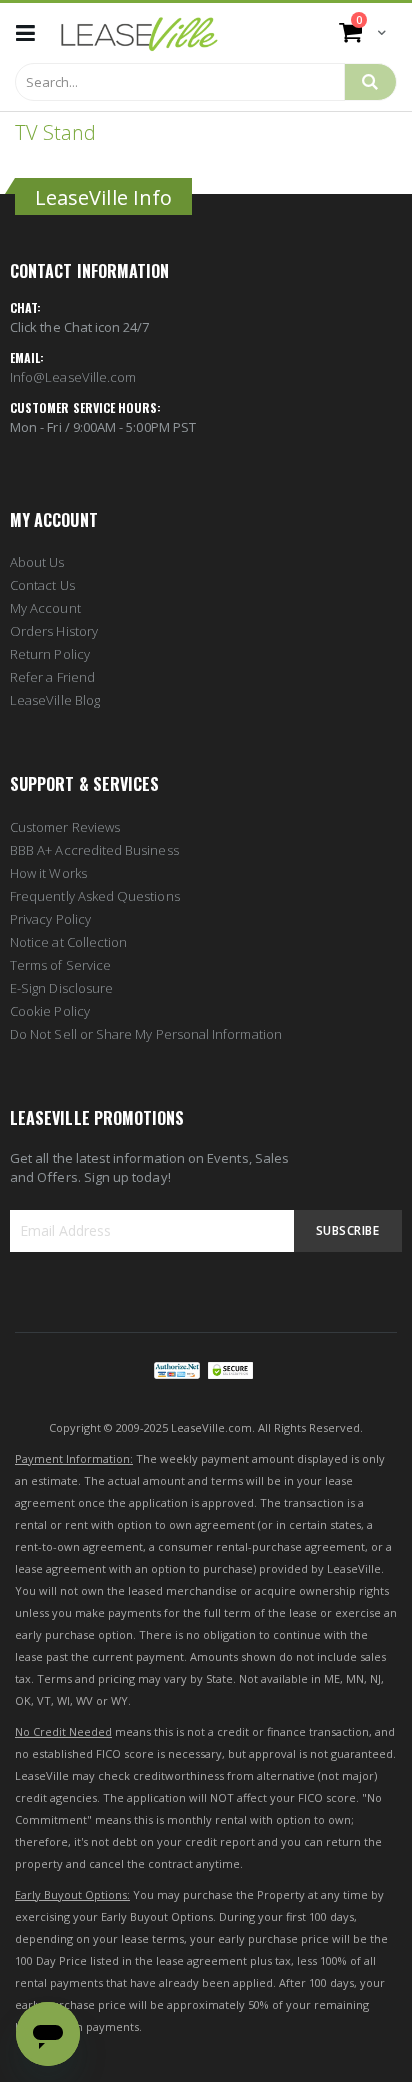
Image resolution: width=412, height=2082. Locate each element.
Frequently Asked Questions (95, 896)
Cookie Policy (50, 1011)
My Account (45, 608)
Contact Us (42, 585)
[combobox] (180, 82)
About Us (37, 562)
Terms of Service (60, 965)
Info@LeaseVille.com (73, 377)
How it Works (48, 873)
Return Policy (50, 654)
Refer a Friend (52, 677)
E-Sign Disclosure (61, 988)
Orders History (54, 631)
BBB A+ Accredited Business (94, 850)
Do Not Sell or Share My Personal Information (146, 1034)
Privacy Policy (50, 919)
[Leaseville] (139, 33)
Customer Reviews (65, 827)
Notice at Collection (68, 942)
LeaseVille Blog (55, 700)
